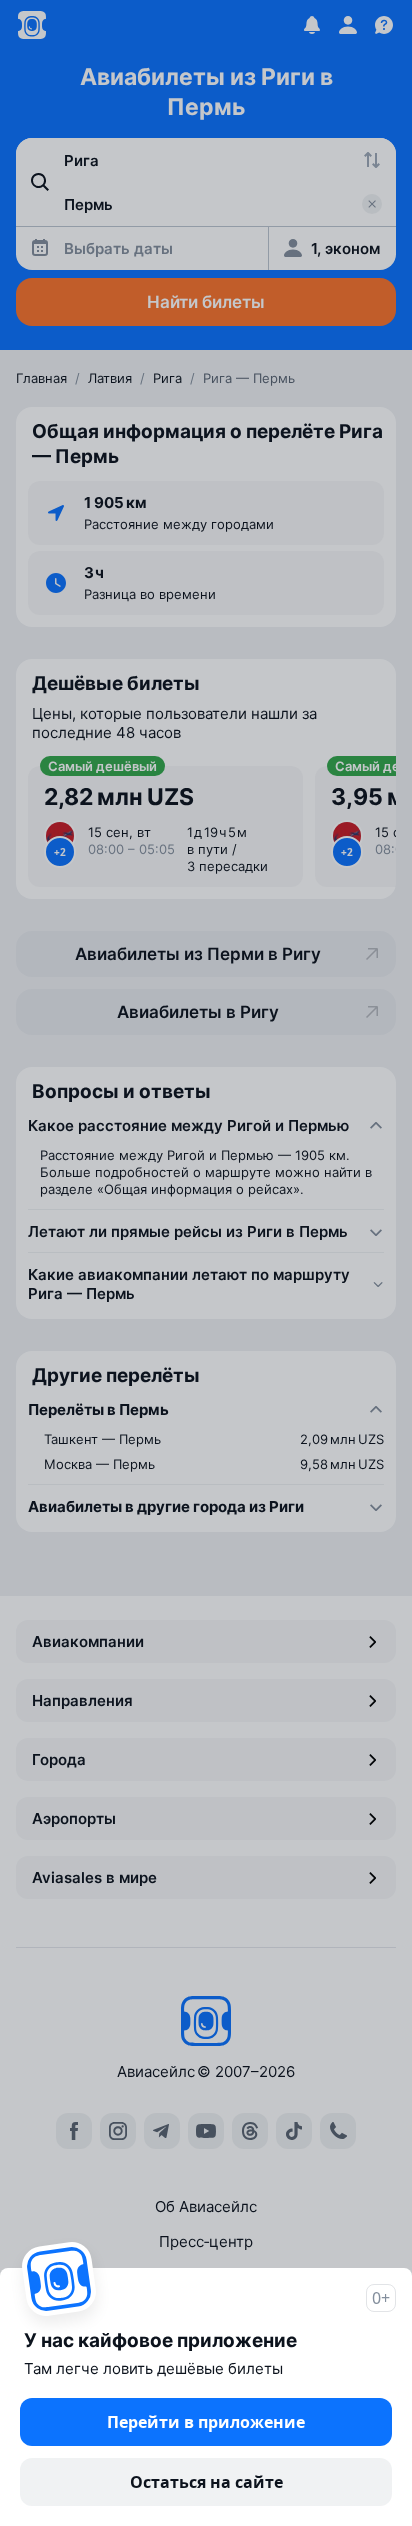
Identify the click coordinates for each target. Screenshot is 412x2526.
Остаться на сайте (206, 2482)
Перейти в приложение (206, 2422)
